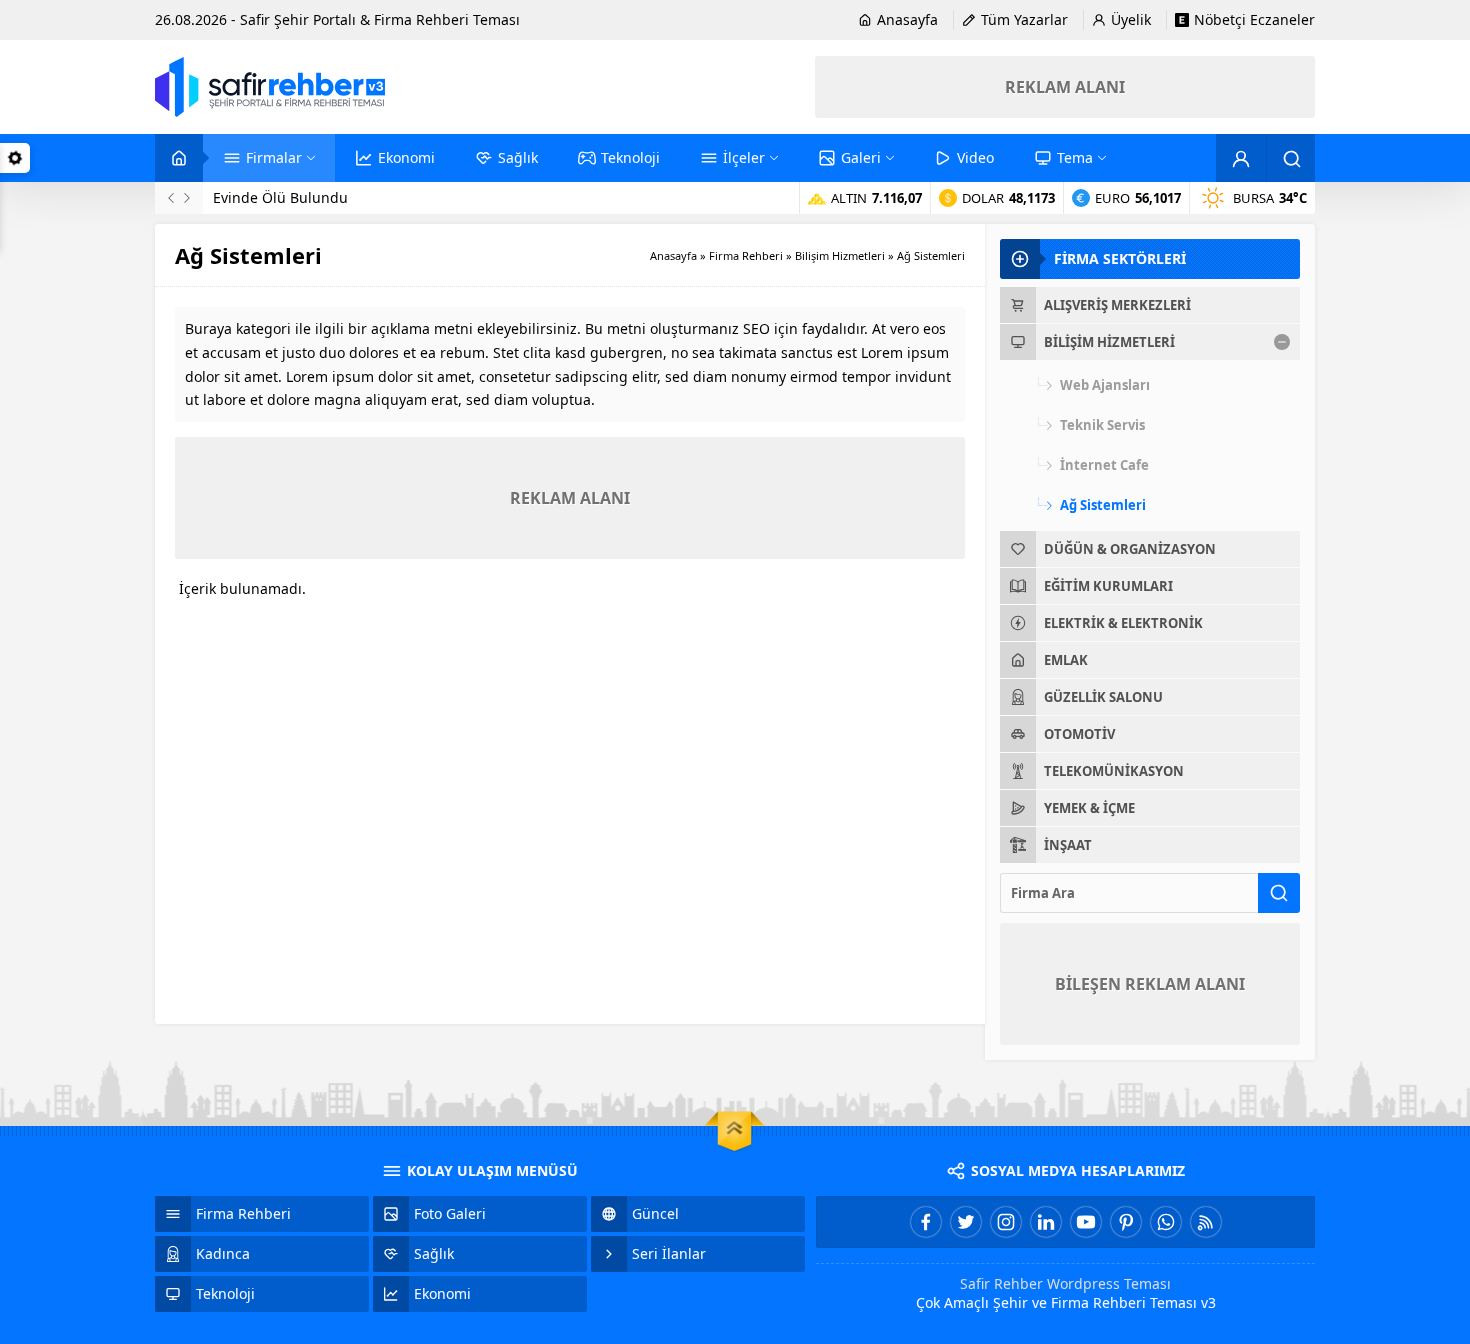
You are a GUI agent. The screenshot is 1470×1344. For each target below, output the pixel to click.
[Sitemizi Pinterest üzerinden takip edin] (1126, 1222)
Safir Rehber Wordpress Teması (1065, 1283)
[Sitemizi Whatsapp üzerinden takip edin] (1166, 1222)
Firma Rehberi (746, 255)
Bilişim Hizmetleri (840, 255)
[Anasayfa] (179, 158)
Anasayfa (673, 255)
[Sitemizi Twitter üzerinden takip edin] (966, 1222)
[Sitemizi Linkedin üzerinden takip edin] (1046, 1222)
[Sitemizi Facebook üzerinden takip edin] (926, 1222)
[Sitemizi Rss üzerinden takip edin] (1206, 1222)
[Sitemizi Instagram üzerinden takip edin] (1006, 1222)
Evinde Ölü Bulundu (280, 197)
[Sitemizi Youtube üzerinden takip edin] (1086, 1222)
